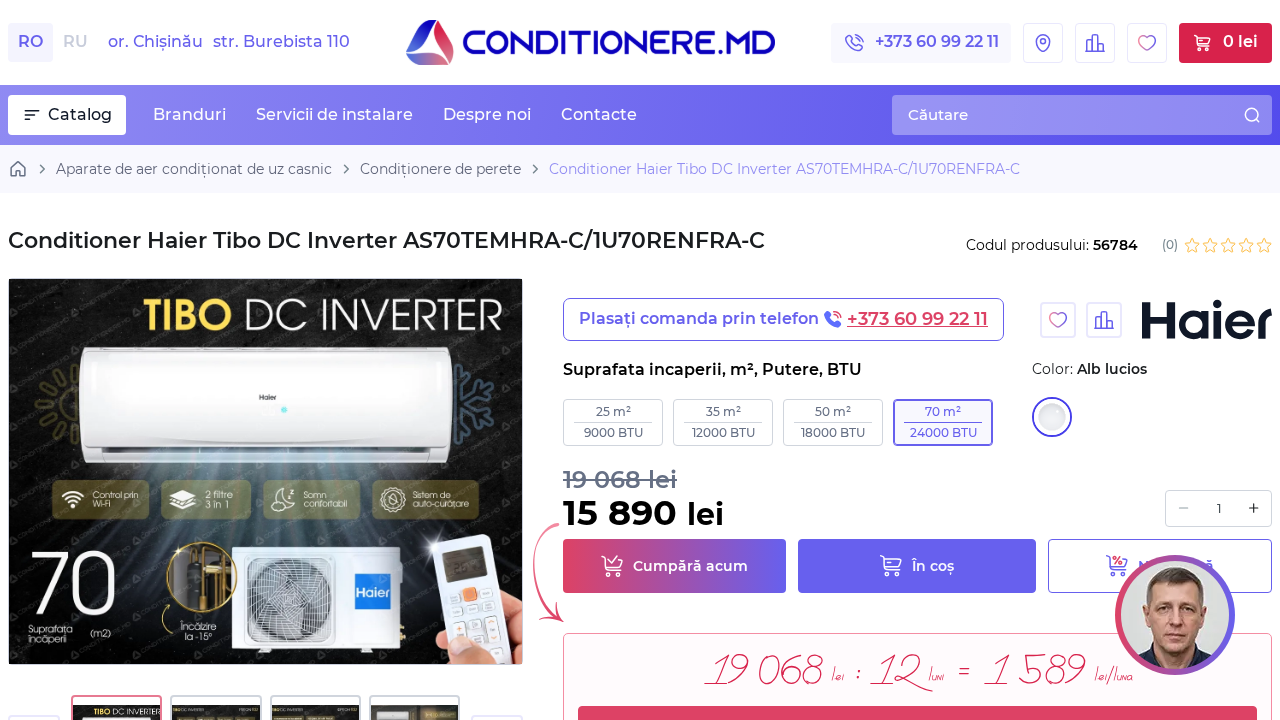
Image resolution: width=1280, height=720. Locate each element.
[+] (1253, 508)
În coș (933, 566)
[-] (1183, 508)
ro (30, 41)
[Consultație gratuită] (1175, 615)
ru (75, 41)
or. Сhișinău (229, 42)
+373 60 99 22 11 (937, 41)
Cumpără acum (690, 566)
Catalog (80, 114)
